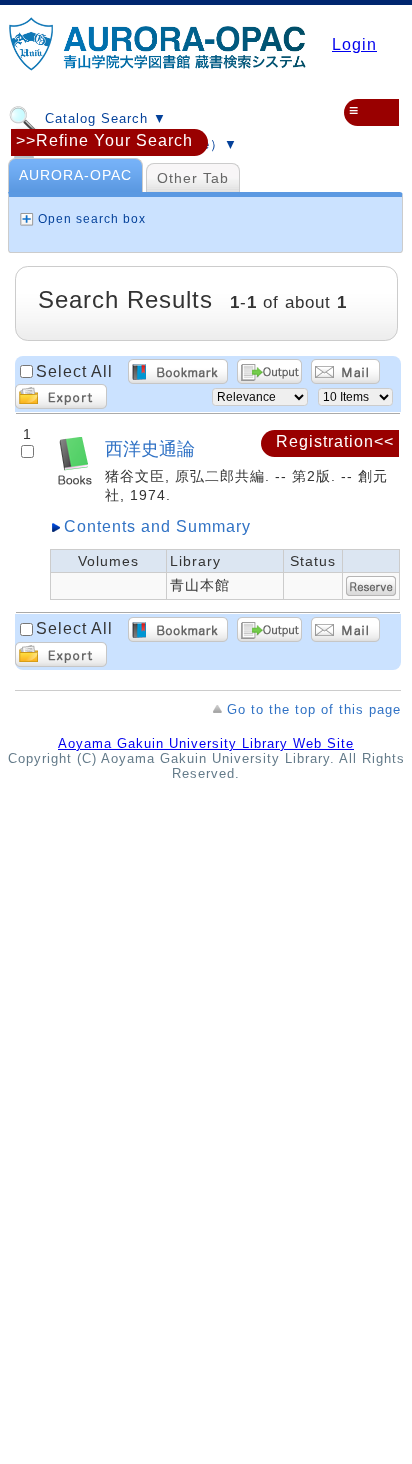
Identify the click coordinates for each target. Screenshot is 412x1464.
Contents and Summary (157, 526)
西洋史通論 (150, 448)
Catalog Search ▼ (103, 118)
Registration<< (335, 441)
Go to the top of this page (314, 709)
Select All (74, 371)
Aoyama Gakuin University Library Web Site (206, 743)
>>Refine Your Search (104, 140)
